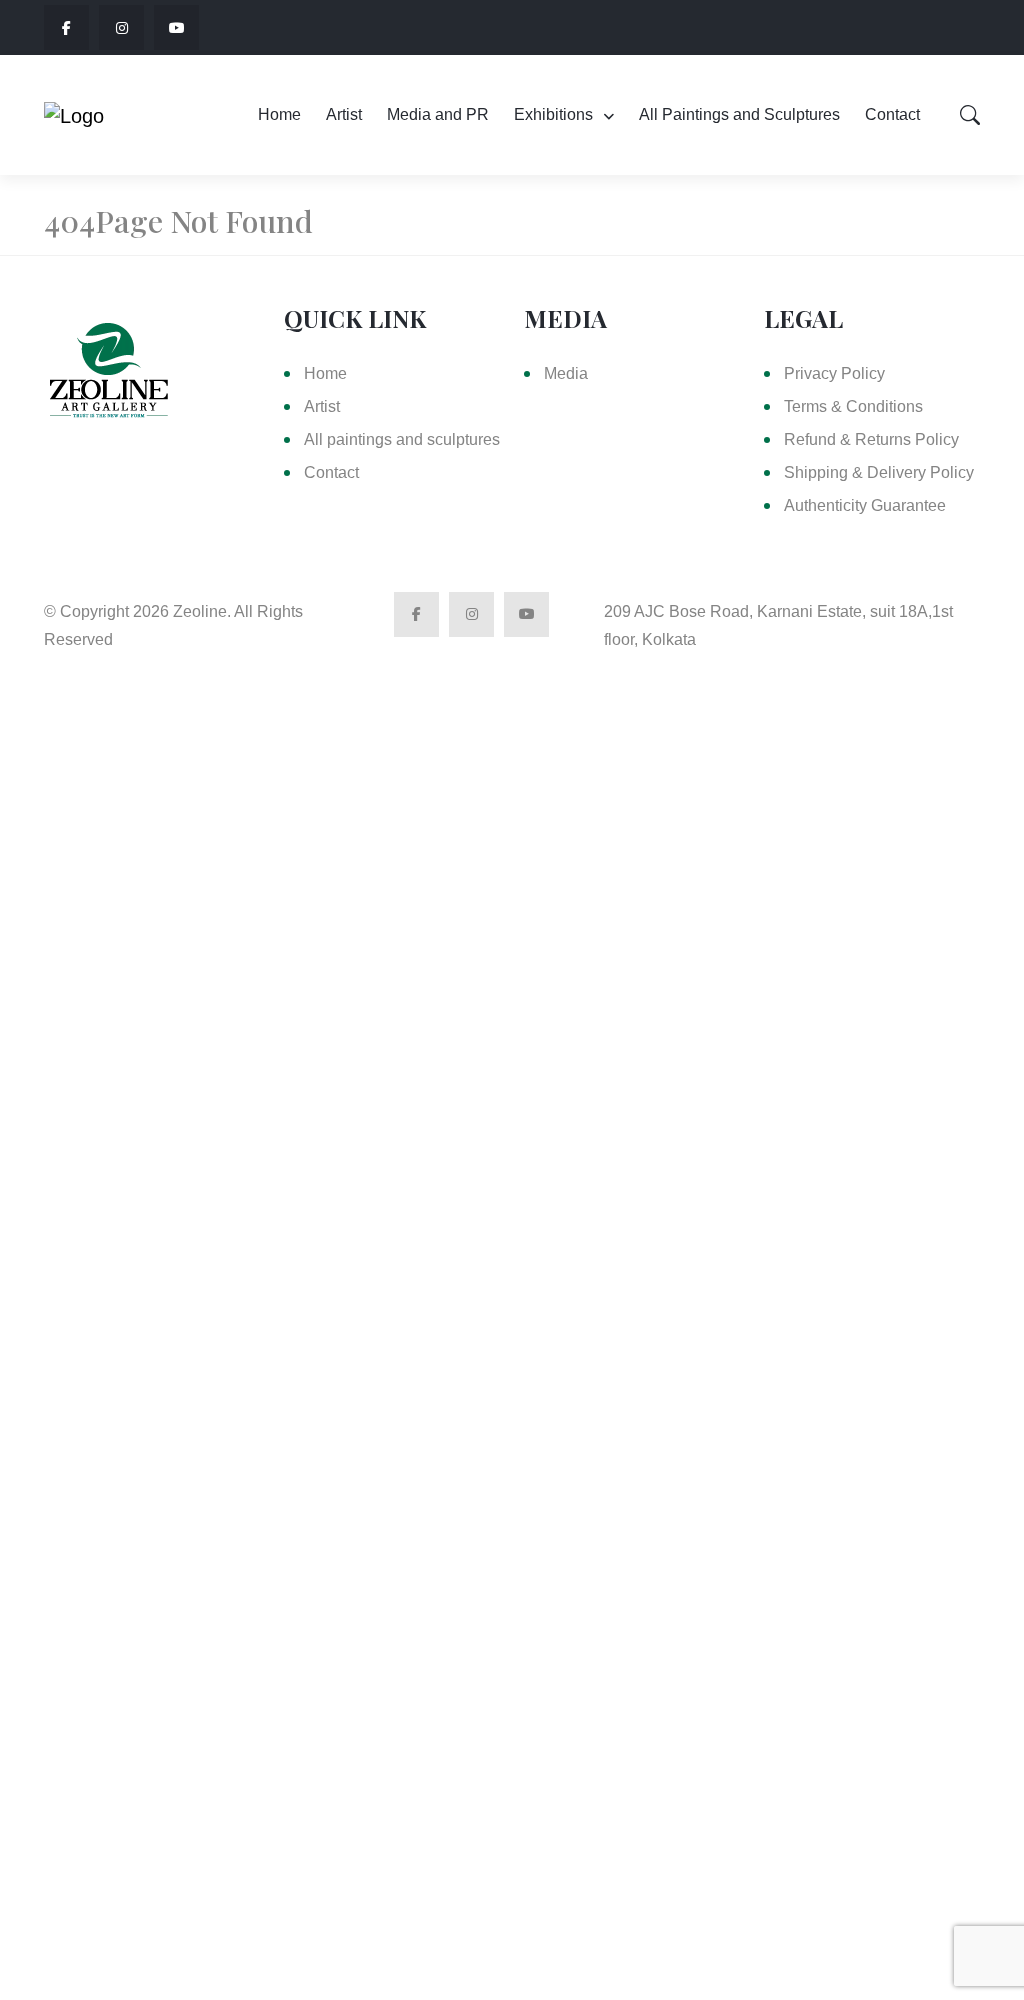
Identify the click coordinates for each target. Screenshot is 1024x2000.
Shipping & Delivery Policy (879, 472)
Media (566, 373)
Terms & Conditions (853, 406)
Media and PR (438, 114)
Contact (892, 114)
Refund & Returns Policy (871, 439)
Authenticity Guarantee (865, 505)
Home (279, 114)
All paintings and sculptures (402, 439)
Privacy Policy (834, 373)
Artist (344, 114)
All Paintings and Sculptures (739, 114)
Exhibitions (553, 114)
